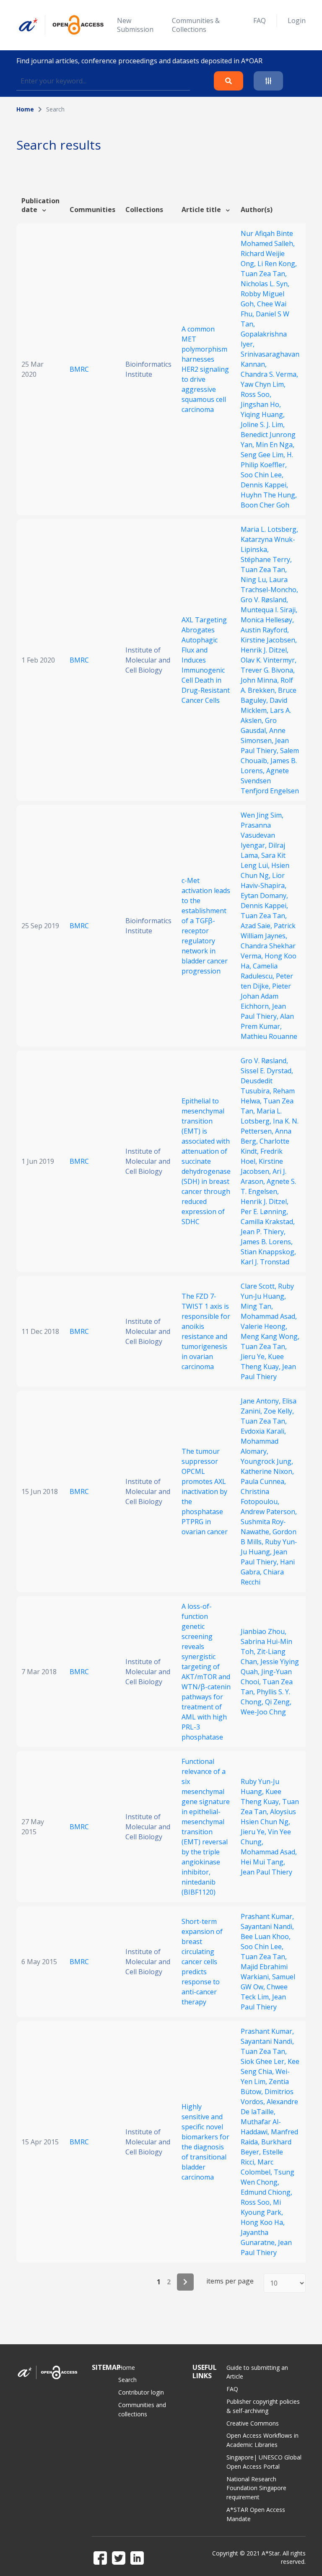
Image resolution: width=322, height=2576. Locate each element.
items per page (230, 2281)
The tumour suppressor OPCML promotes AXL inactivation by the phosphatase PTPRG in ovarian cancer (205, 1491)
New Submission (135, 25)
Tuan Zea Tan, (264, 274)
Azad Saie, (257, 926)
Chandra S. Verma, (269, 374)
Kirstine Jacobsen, (269, 640)
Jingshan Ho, (261, 404)
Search (127, 2380)
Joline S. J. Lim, (263, 425)
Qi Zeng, (278, 1702)
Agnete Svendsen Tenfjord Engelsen (270, 781)
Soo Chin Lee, (262, 475)
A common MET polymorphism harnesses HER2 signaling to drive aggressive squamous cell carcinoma (205, 369)
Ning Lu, (255, 580)
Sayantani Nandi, (267, 1926)
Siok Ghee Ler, (264, 2061)
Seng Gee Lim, (264, 455)
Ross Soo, (256, 394)
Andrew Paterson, (269, 1512)
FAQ (260, 21)
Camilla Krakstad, (268, 1222)
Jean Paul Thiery (266, 1872)
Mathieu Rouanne (269, 1036)
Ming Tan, (257, 1306)
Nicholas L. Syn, (265, 284)
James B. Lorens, (267, 1242)
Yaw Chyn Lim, (263, 384)
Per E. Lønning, (264, 1212)
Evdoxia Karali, (263, 1431)
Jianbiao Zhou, (264, 1631)
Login (297, 21)
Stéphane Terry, (266, 559)
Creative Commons (253, 2423)
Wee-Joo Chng (263, 1712)
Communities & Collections (196, 25)
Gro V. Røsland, (264, 600)
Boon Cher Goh (265, 505)
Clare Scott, (259, 1286)
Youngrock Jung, (267, 1461)
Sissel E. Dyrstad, (267, 1071)
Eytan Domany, (264, 896)
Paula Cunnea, (263, 1481)
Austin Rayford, (265, 630)
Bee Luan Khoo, (266, 1937)
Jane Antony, (261, 1401)
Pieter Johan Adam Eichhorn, (266, 996)
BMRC (79, 369)
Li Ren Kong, (277, 264)
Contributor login (141, 2392)
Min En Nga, (275, 445)
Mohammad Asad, (269, 1316)
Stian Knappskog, (268, 1252)
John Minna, (261, 680)
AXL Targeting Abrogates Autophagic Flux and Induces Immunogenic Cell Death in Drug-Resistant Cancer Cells (206, 660)
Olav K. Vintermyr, (269, 660)
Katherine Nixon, (267, 1471)
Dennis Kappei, (264, 485)
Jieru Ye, (254, 1357)
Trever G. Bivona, (268, 670)
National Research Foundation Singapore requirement (256, 2488)
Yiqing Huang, (263, 414)
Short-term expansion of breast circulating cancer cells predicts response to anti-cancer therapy (202, 1962)
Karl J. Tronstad (265, 1262)
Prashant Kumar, (267, 1916)
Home (25, 109)
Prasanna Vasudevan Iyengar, (258, 835)
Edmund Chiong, (266, 2192)
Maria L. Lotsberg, (269, 529)
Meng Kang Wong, (270, 1336)
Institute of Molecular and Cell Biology (148, 660)
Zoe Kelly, (279, 1411)
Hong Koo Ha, (263, 2222)
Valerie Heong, (264, 1326)
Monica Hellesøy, (267, 620)
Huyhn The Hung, (269, 495)
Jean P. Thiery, (263, 1232)
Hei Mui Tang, (263, 1862)
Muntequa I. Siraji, (269, 610)
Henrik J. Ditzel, (265, 650)
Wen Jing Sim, (262, 815)
